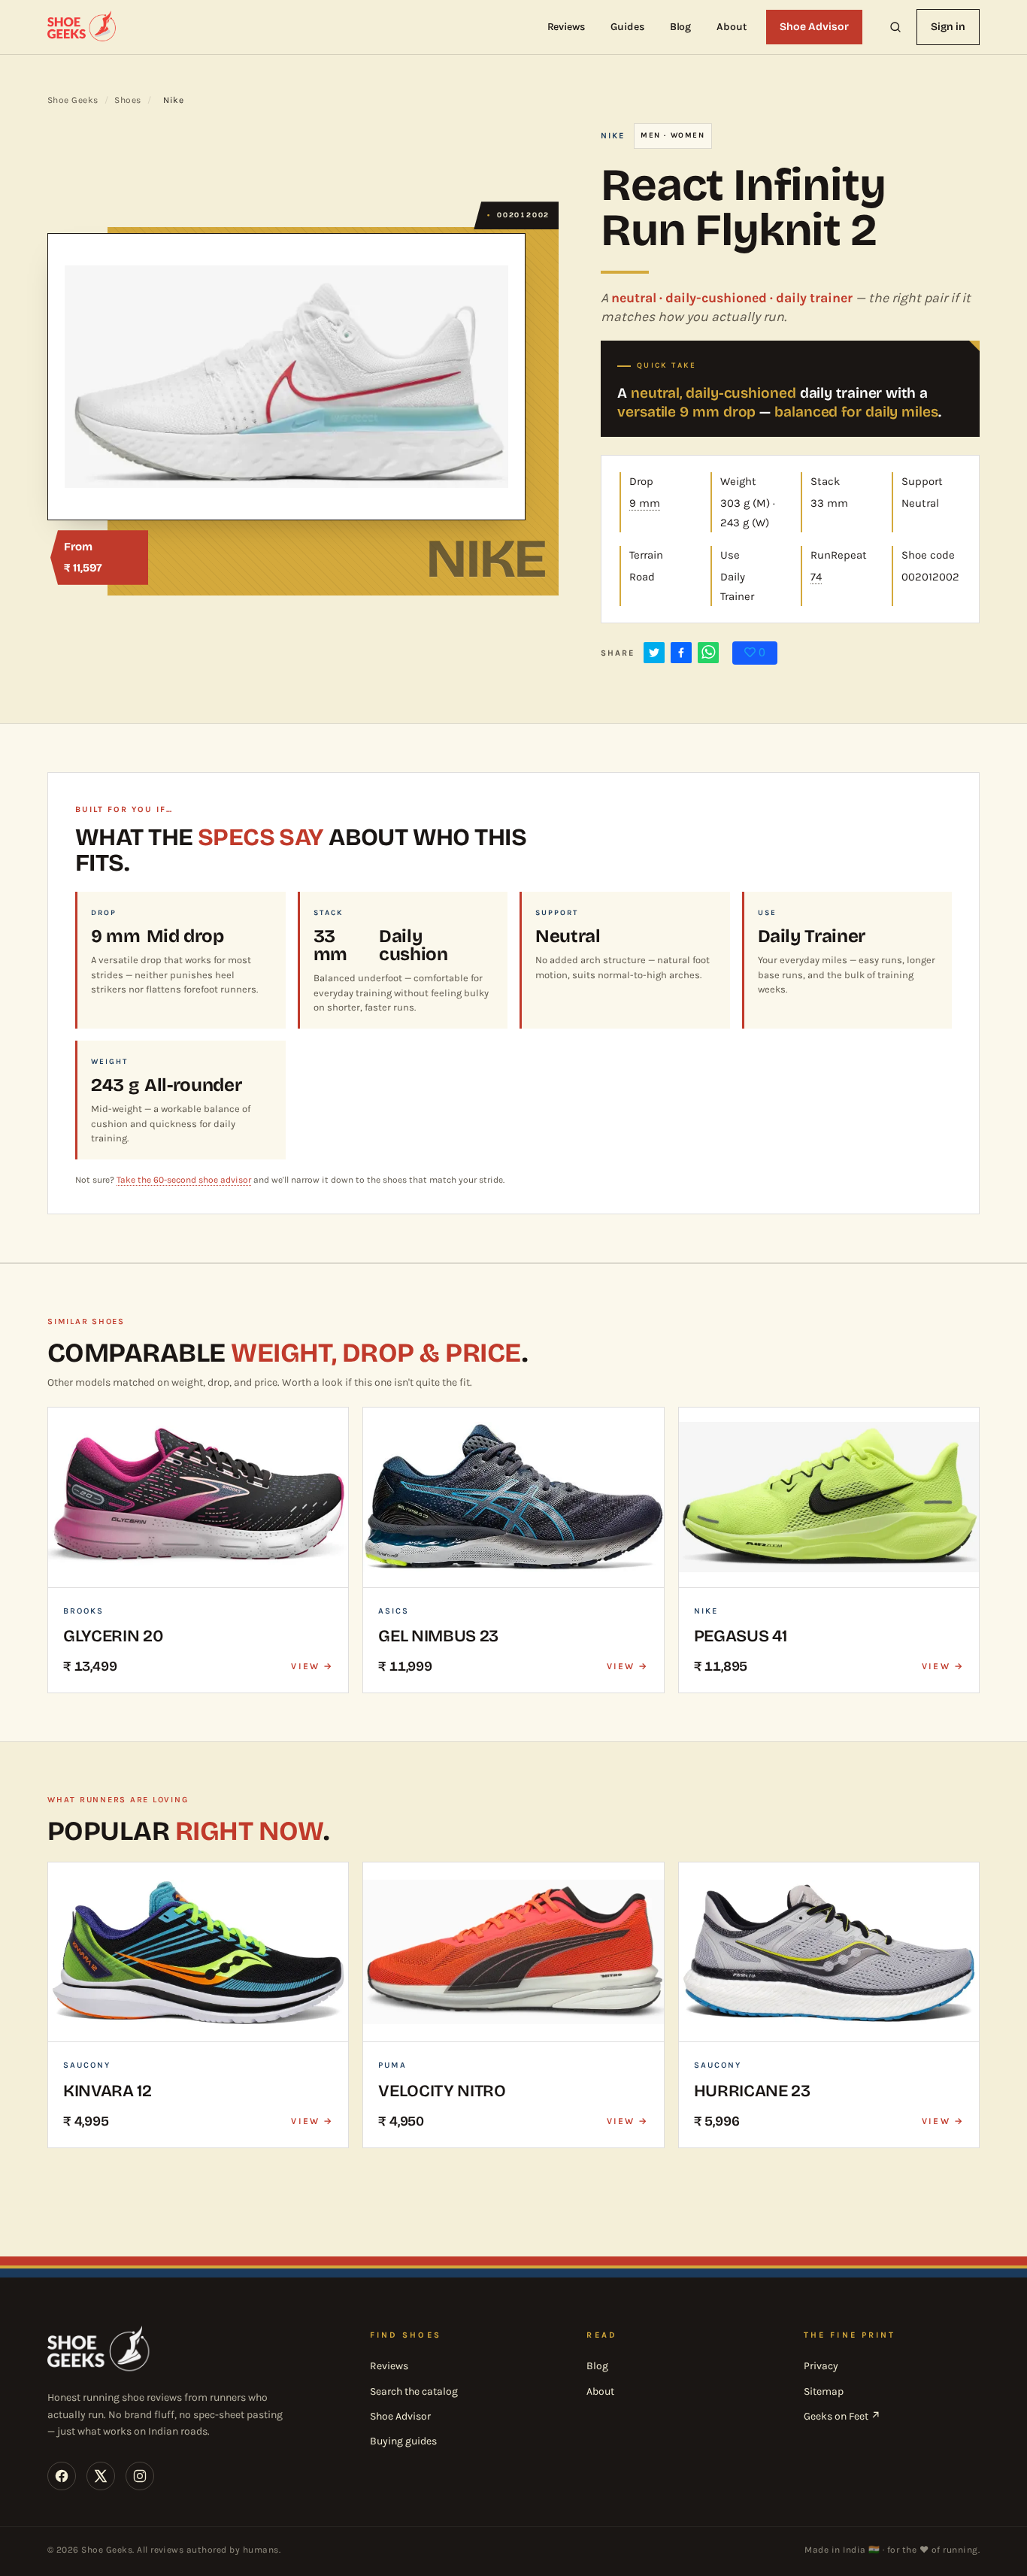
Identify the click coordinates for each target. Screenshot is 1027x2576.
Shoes (127, 100)
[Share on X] (654, 653)
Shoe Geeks (73, 100)
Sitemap (824, 2391)
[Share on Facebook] (681, 653)
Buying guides (403, 2441)
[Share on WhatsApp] (708, 653)
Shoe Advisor (814, 27)
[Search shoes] (895, 27)
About (732, 27)
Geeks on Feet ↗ (842, 2416)
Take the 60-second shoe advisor (184, 1180)
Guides (627, 27)
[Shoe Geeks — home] (83, 27)
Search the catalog (414, 2391)
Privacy (821, 2366)
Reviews (567, 27)
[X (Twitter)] (101, 2476)
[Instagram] (140, 2476)
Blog (681, 27)
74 (816, 577)
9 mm (645, 503)
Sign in (948, 27)
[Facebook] (62, 2476)
